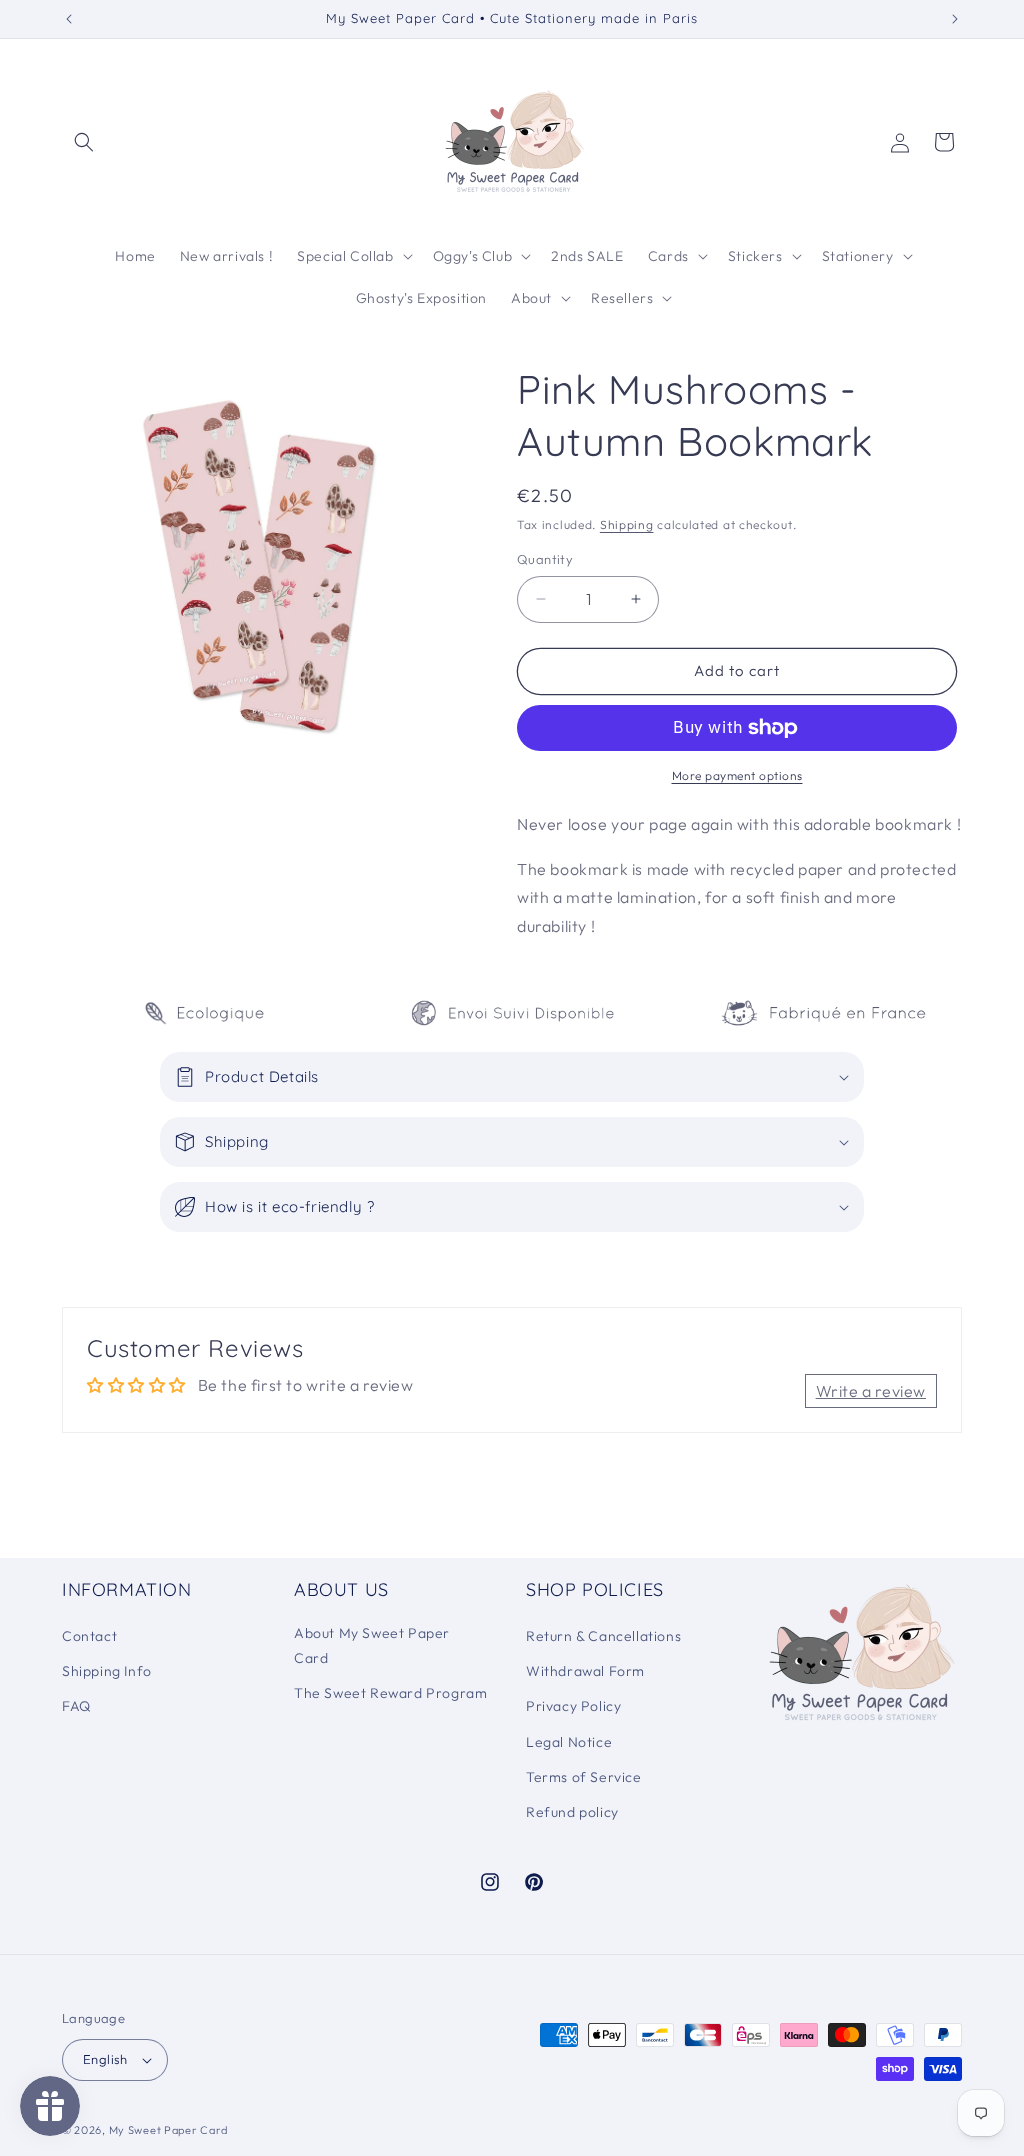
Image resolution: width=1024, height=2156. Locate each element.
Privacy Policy (573, 1706)
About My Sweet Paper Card (372, 1645)
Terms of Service (584, 1777)
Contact (89, 1636)
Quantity (545, 559)
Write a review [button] (871, 1391)
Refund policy (572, 1812)
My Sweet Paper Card (168, 2130)
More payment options (737, 775)
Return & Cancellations (603, 1636)
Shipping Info (107, 1671)
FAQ (76, 1706)
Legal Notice (569, 1742)
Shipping (627, 524)
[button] (84, 142)
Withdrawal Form (585, 1671)
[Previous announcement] (69, 19)
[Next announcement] (955, 19)
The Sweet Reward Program (390, 1693)
